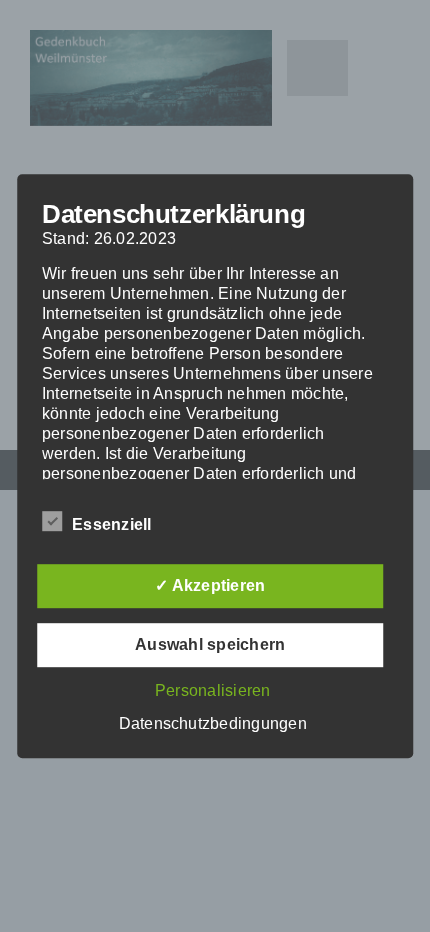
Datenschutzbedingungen (213, 723)
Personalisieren (213, 690)
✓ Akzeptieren (210, 585)
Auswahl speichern (210, 644)
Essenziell (111, 524)
